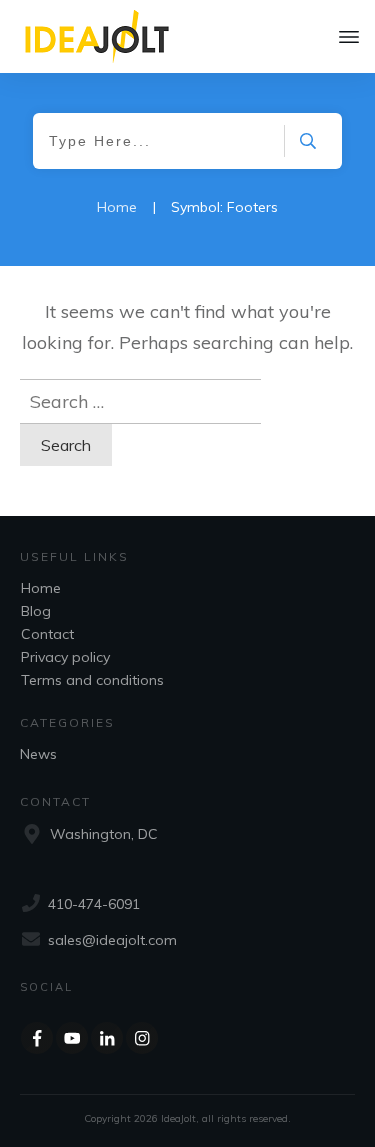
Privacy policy (65, 657)
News (38, 754)
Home (41, 588)
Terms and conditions (92, 680)
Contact (47, 634)
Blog (36, 611)
